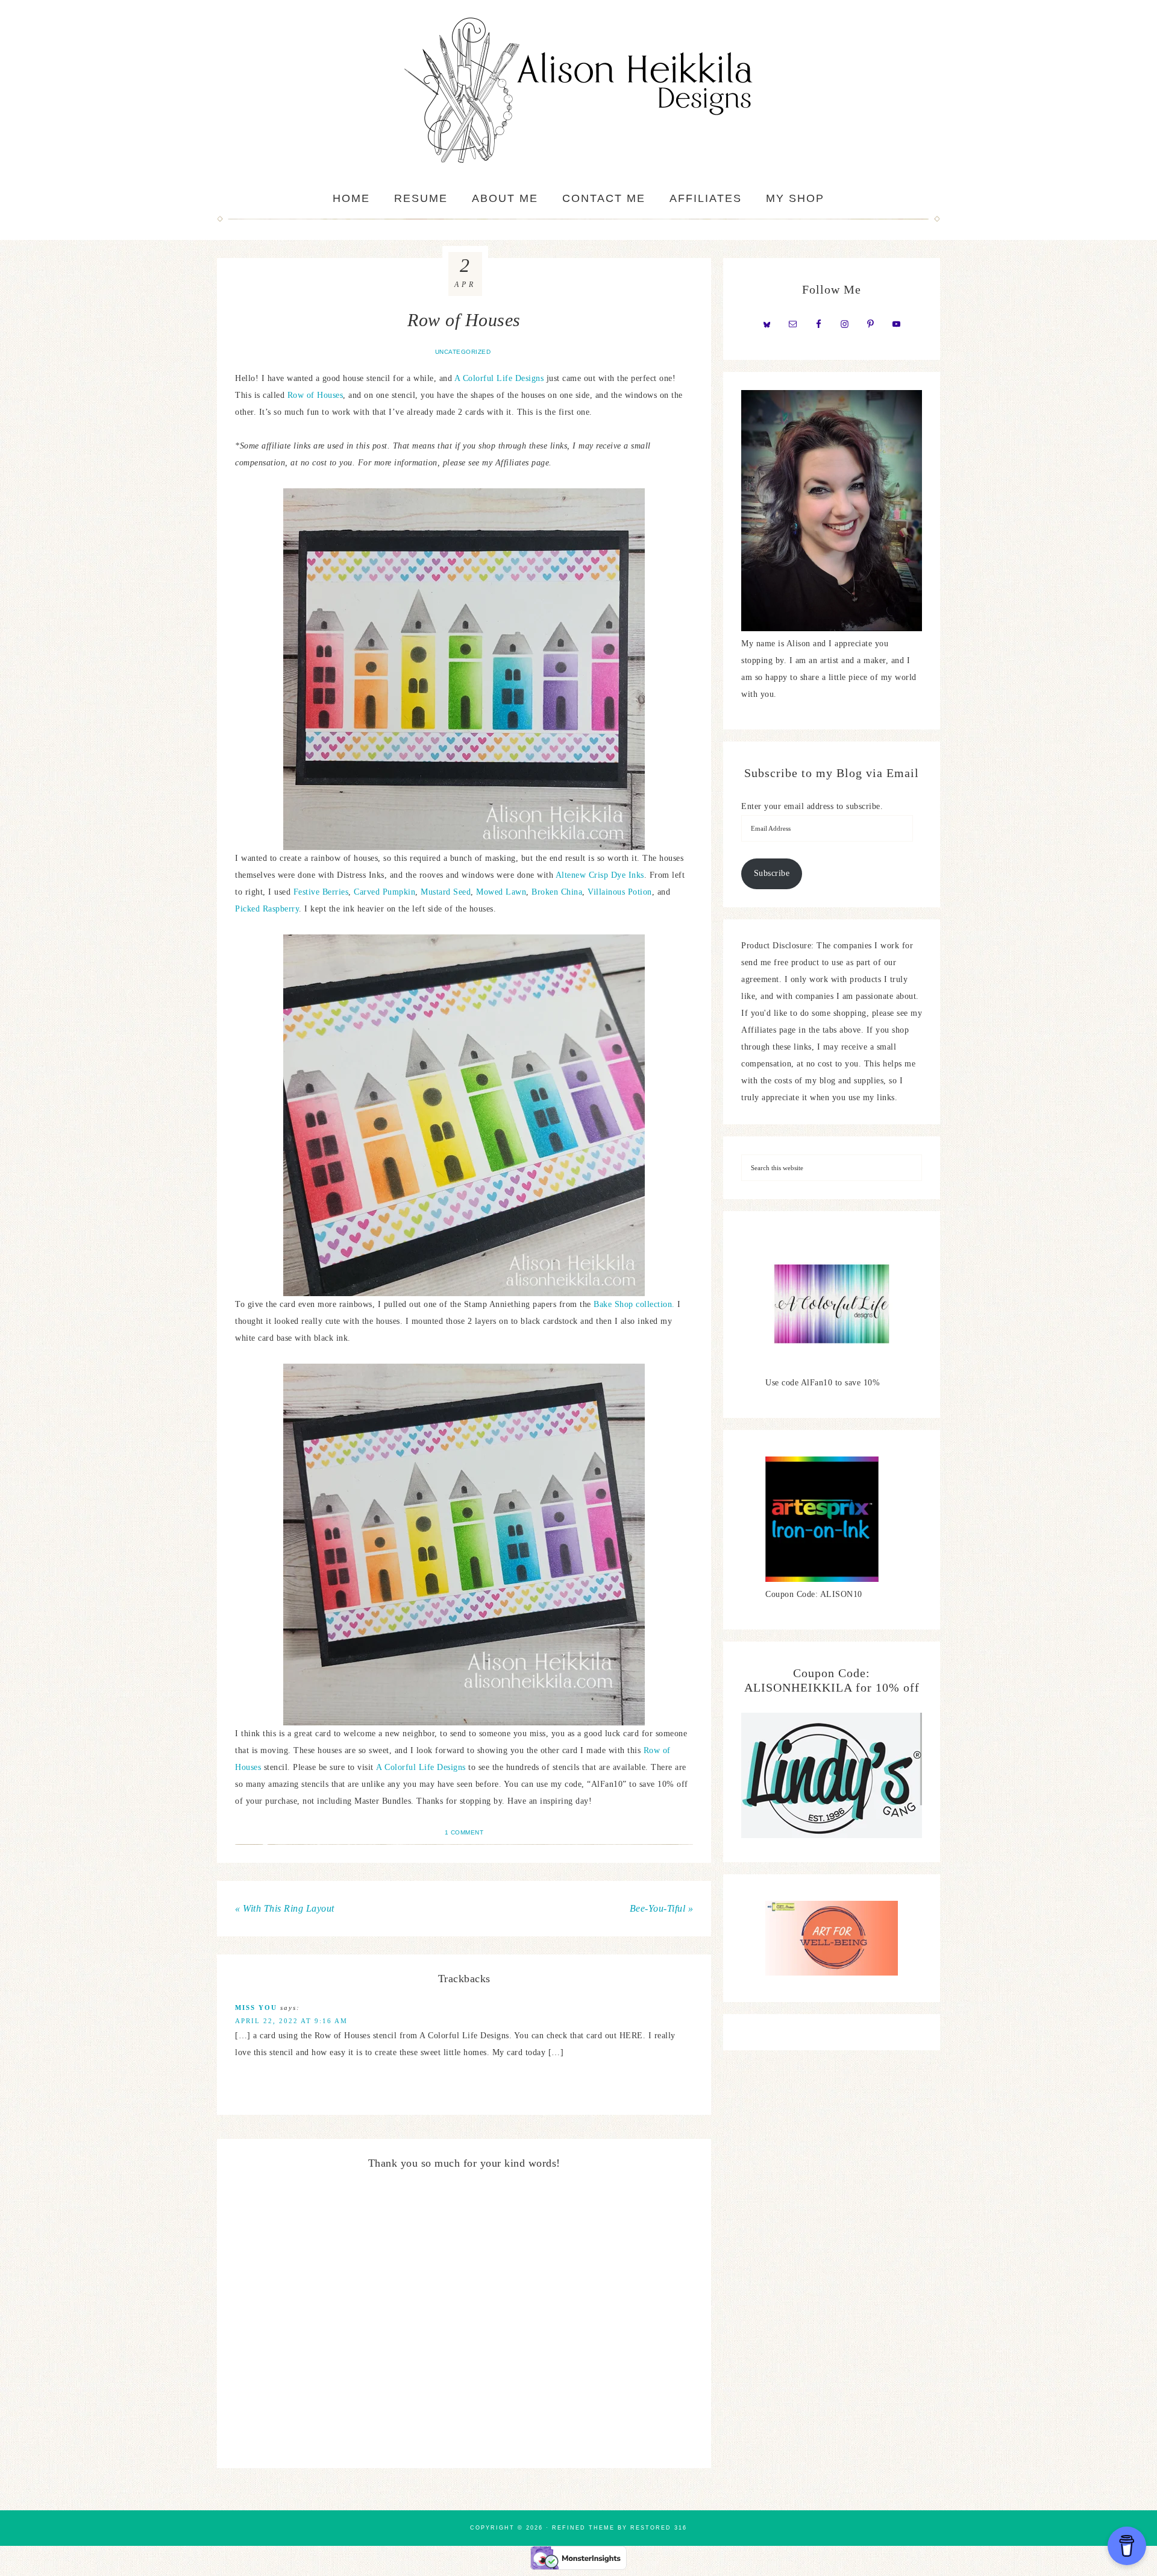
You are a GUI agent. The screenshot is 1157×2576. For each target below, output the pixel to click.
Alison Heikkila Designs (578, 90)
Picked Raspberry (267, 909)
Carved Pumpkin (384, 892)
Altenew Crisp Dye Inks (600, 875)
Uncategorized (463, 352)
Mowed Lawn (501, 892)
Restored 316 (659, 2528)
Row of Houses (315, 395)
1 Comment (464, 1832)
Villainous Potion (620, 892)
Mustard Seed (446, 892)
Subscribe (772, 873)
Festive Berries (321, 892)
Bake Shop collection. (635, 1304)
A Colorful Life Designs (499, 378)
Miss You (256, 2008)
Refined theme (583, 2528)
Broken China (557, 892)
